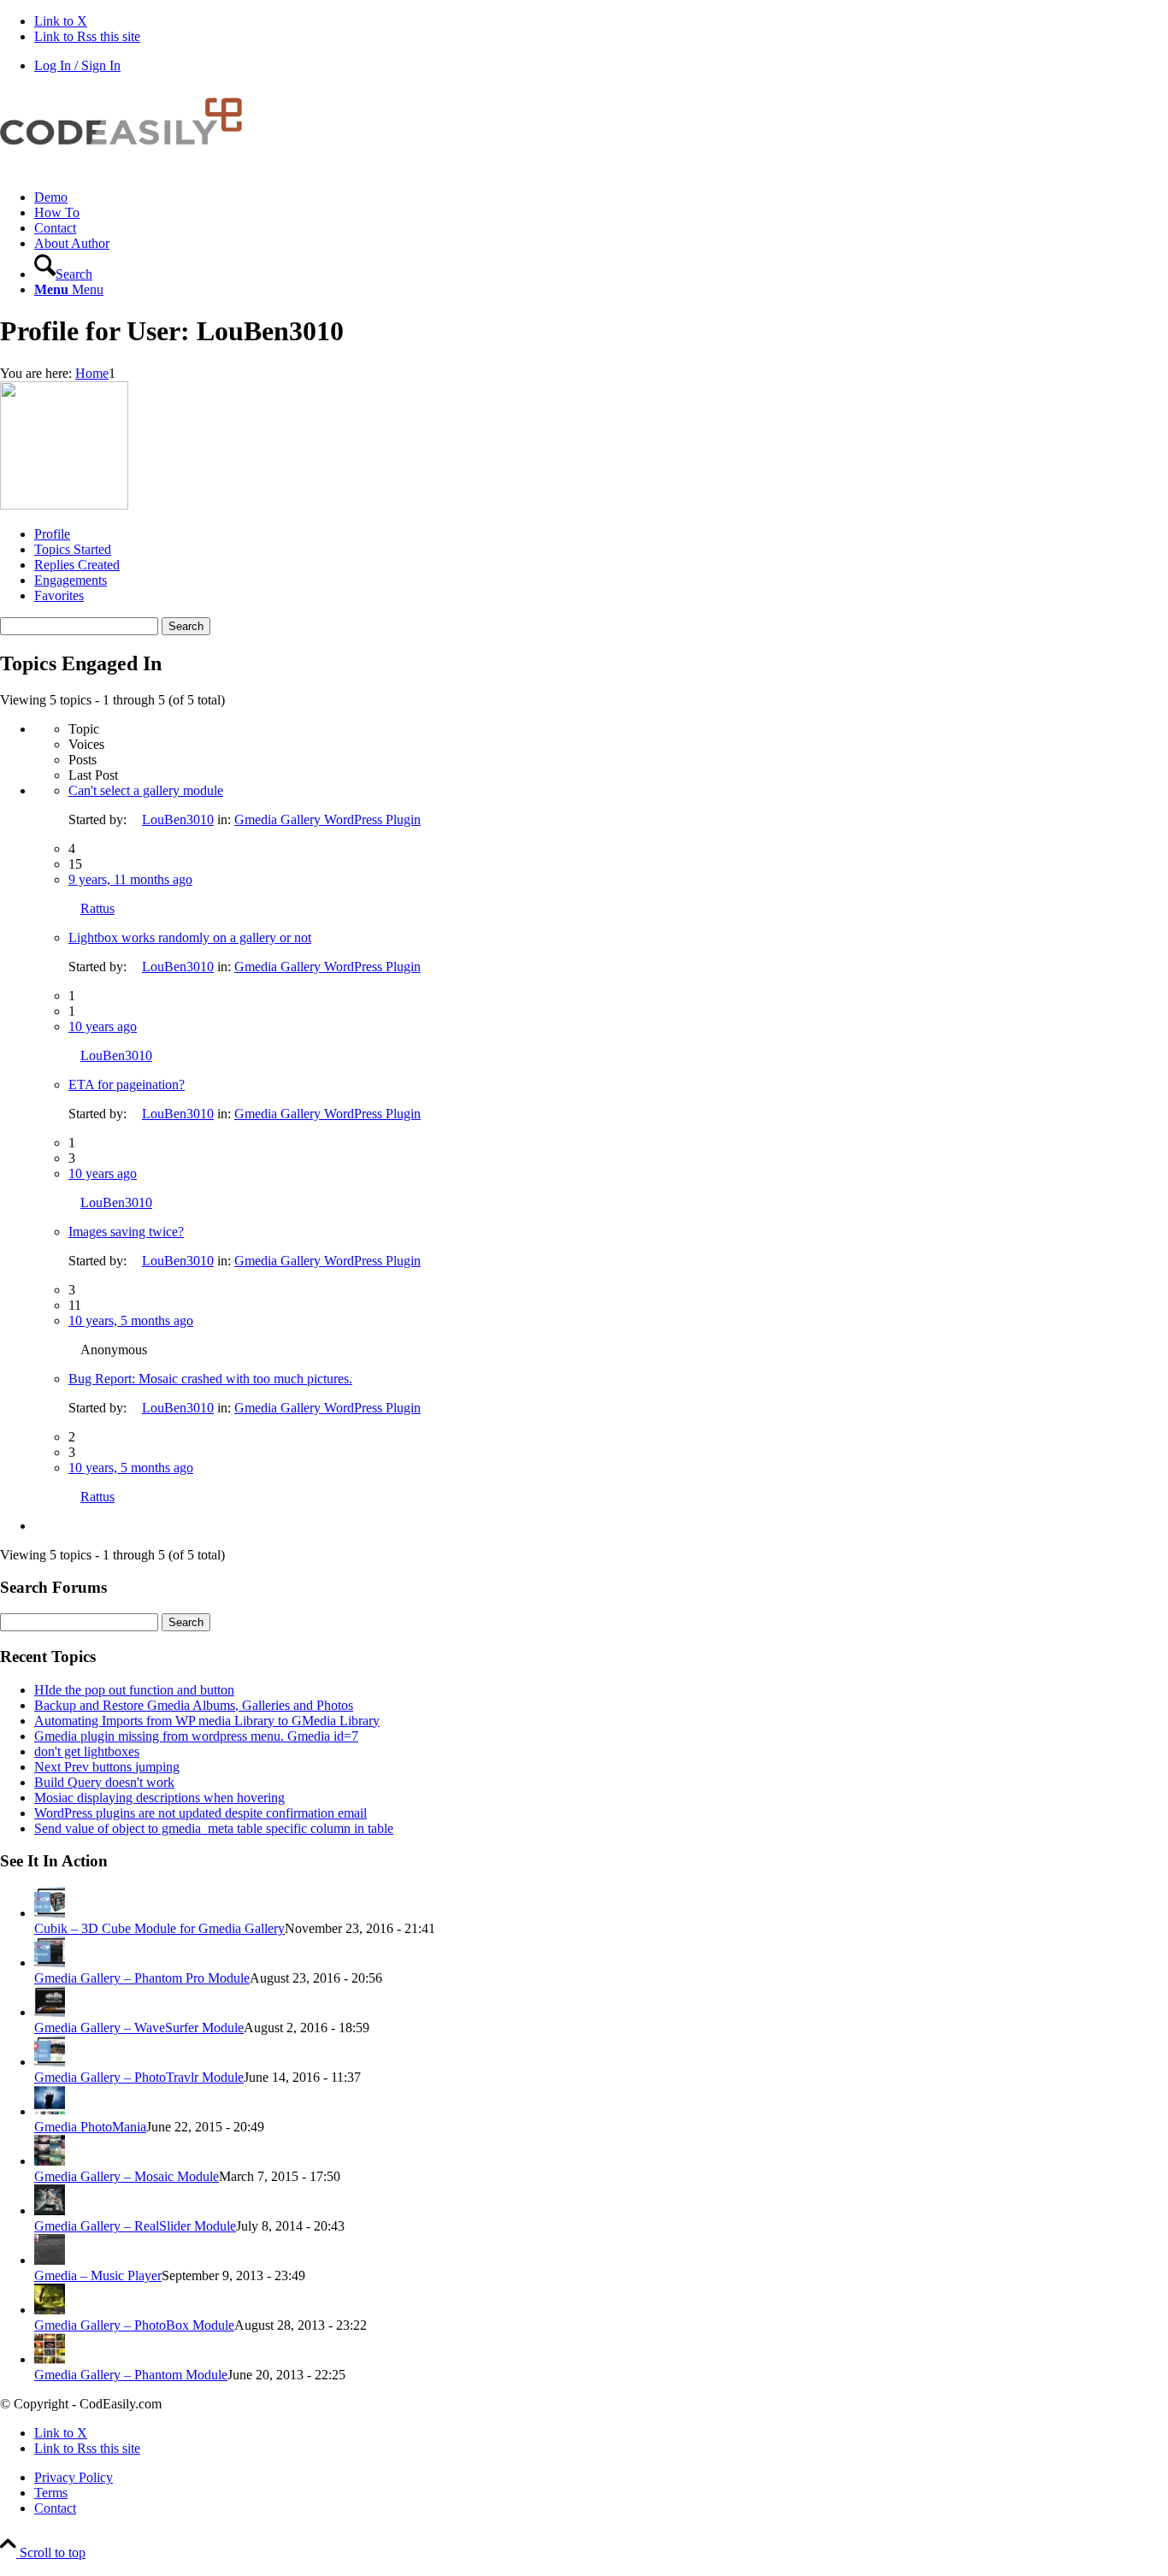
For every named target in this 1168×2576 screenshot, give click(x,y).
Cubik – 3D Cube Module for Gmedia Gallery (159, 1928)
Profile (52, 534)
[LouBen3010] (64, 505)
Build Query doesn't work (104, 1782)
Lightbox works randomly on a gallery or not (190, 937)
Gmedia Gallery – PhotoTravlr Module (139, 2077)
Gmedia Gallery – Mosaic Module (127, 2176)
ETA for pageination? (127, 1085)
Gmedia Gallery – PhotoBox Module (134, 2325)
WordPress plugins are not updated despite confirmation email (201, 1813)
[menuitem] (601, 197)
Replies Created (77, 565)
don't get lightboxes (87, 1751)
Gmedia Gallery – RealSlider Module (135, 2226)
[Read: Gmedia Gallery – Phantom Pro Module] (50, 1963)
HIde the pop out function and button (134, 1690)
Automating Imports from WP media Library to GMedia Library (207, 1721)
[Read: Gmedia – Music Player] (50, 2260)
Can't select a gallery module (146, 790)
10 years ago (103, 1026)
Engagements (71, 580)
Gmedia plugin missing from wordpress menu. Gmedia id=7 (196, 1736)
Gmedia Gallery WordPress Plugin (327, 819)
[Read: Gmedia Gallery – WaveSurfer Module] (50, 2012)
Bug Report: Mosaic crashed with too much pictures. (210, 1379)
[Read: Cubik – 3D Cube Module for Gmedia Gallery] (50, 1913)
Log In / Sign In (77, 65)
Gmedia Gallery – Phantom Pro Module (142, 1978)
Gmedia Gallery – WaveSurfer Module (139, 2028)
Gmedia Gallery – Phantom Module (131, 2375)
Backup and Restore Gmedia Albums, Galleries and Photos (194, 1705)
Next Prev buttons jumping (107, 1767)
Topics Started (73, 549)
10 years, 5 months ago (131, 1320)
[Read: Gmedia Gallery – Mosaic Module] (50, 2161)
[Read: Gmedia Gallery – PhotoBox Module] (50, 2310)
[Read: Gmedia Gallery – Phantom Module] (50, 2359)
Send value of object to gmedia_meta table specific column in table (214, 1828)
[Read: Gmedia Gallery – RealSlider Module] (50, 2211)
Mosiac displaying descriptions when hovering (159, 1798)
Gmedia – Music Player (98, 2275)
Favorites (59, 595)
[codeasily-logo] (128, 168)
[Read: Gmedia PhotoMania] (50, 2111)
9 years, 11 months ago (130, 879)
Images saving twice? (126, 1232)
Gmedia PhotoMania (90, 2127)
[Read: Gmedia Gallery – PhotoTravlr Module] (50, 2062)
